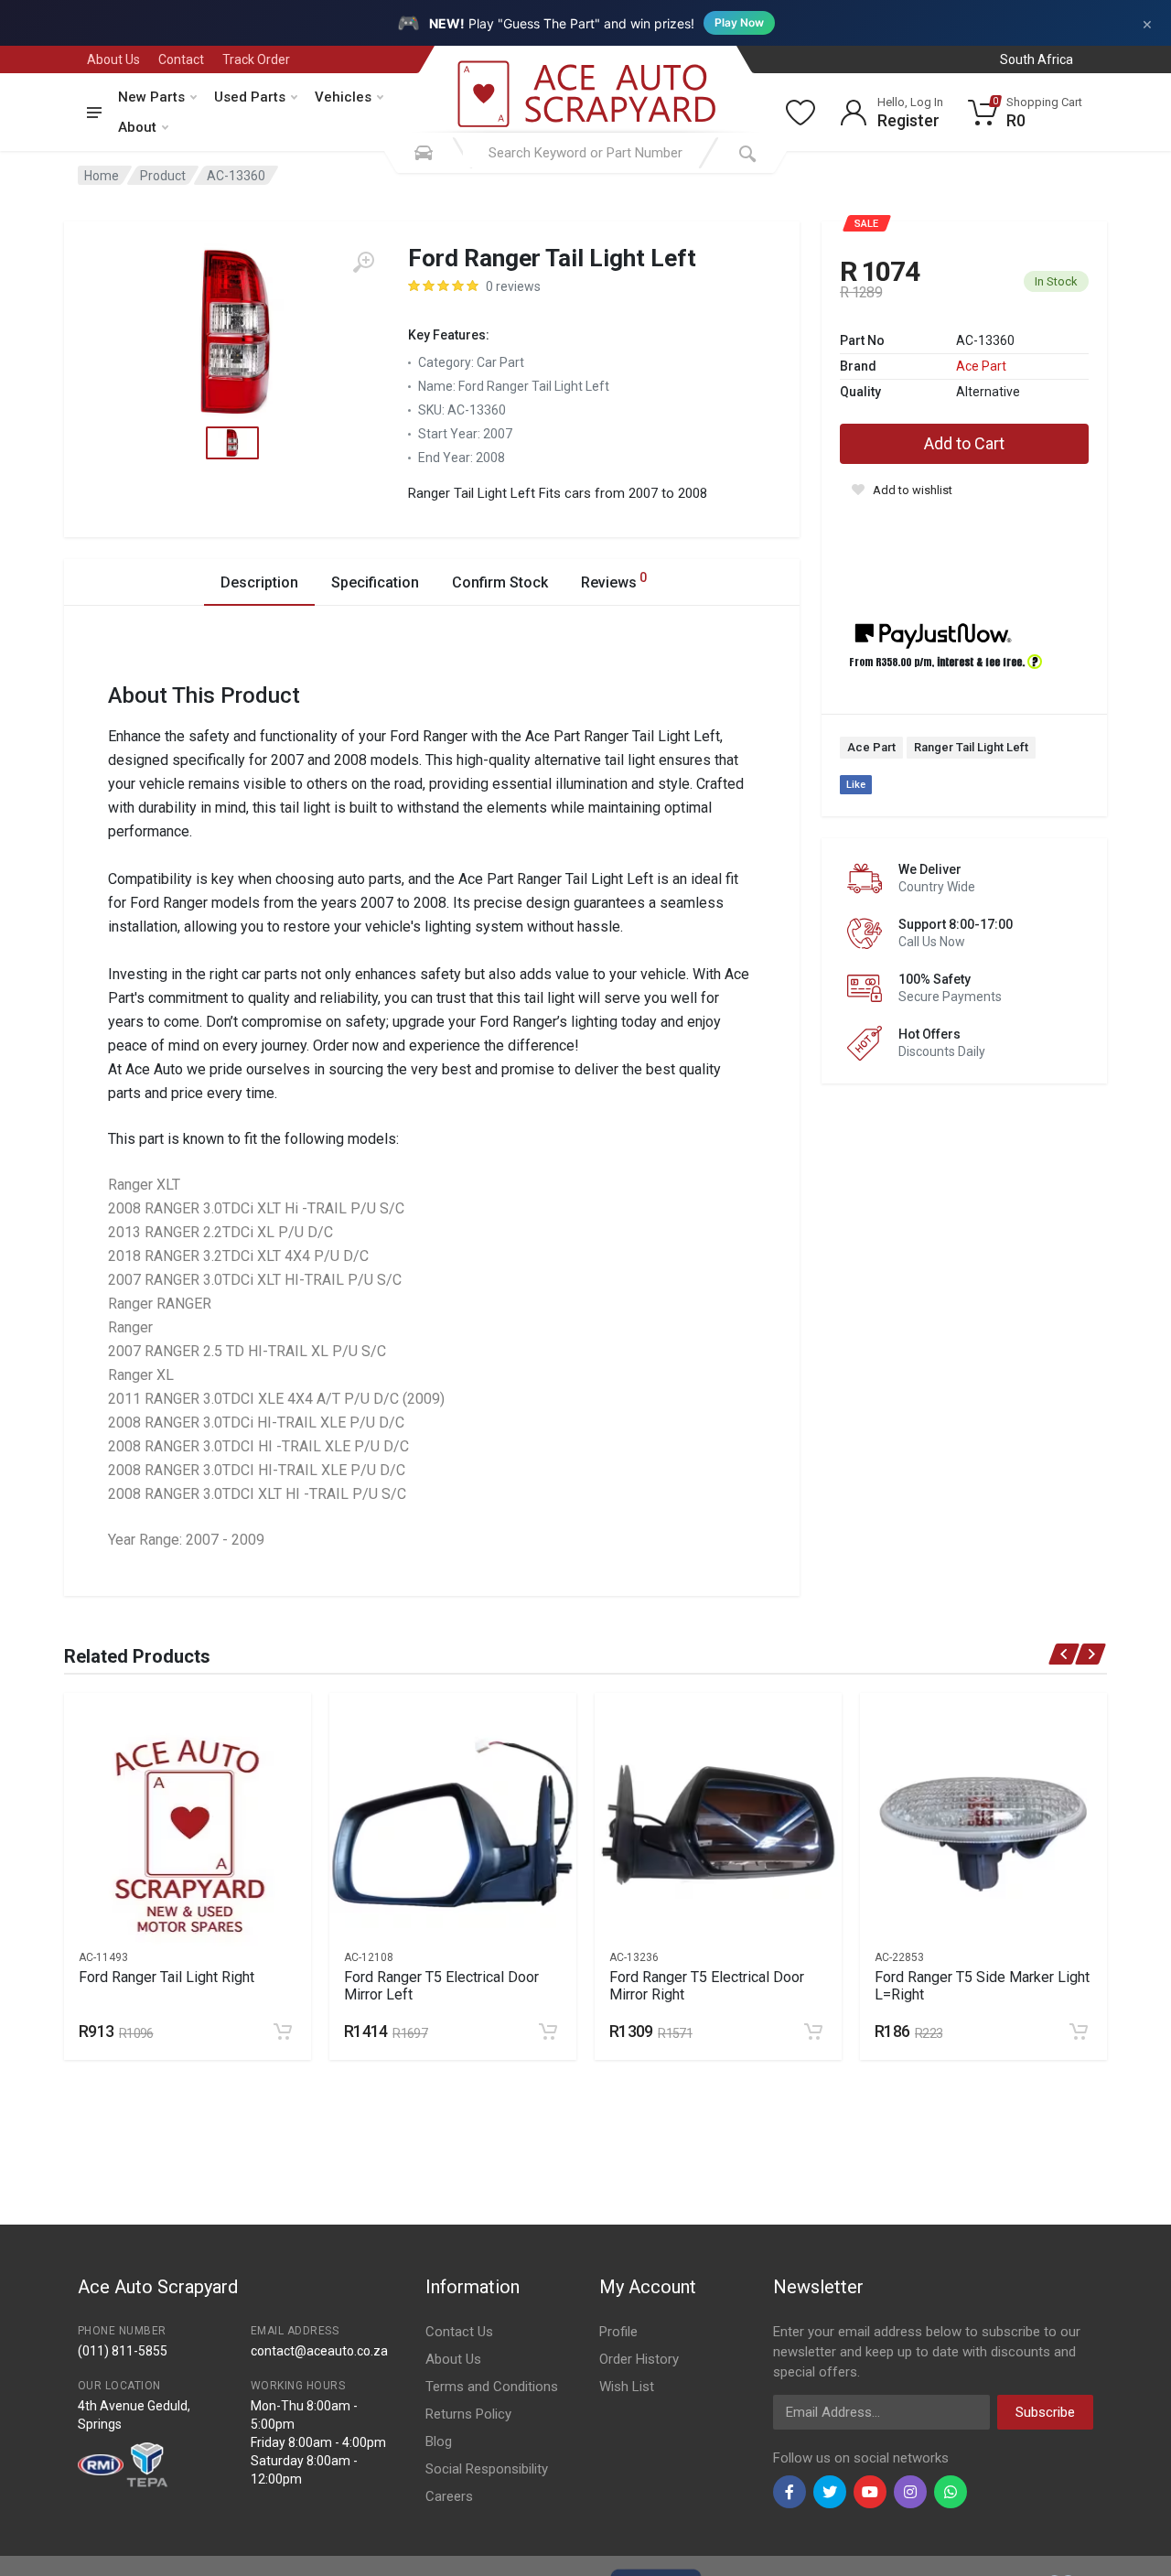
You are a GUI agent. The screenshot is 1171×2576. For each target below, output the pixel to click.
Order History (639, 2359)
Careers (449, 2496)
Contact (181, 59)
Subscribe (1045, 2412)
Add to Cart (964, 443)
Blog (439, 2441)
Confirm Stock (500, 582)
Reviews (614, 581)
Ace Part (981, 366)
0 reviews (513, 286)
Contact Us (459, 2332)
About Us (113, 59)
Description (259, 582)
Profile (618, 2332)
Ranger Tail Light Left (971, 747)
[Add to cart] (283, 2032)
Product (163, 176)
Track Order (256, 59)
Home (102, 176)
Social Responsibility (487, 2469)
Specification (375, 582)
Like (856, 785)
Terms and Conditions (492, 2387)
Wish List (627, 2387)
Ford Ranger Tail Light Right (167, 1977)
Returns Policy (468, 2414)
